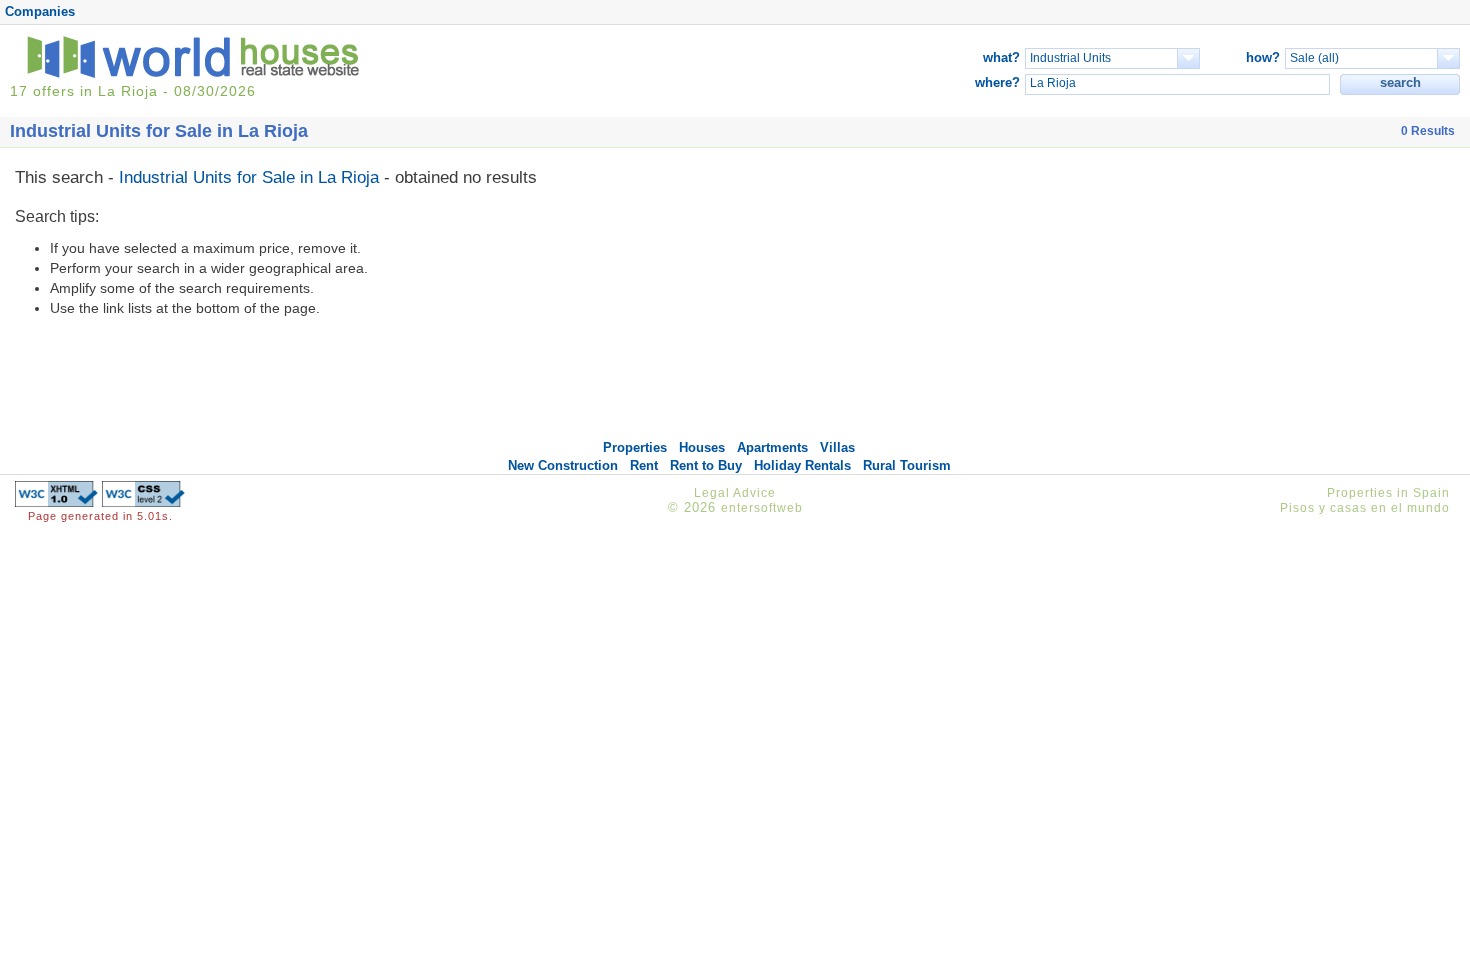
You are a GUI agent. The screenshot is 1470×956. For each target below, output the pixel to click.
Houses (702, 447)
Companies (40, 11)
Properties (635, 447)
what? (1001, 57)
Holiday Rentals (802, 465)
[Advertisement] (1257, 298)
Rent (644, 465)
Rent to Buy (706, 465)
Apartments (772, 447)
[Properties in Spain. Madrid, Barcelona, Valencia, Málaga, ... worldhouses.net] (197, 73)
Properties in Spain (1388, 493)
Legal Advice (735, 493)
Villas (837, 447)
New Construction (563, 465)
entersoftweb (762, 508)
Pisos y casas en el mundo (1365, 508)
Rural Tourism (907, 465)
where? (997, 82)
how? (1263, 57)
